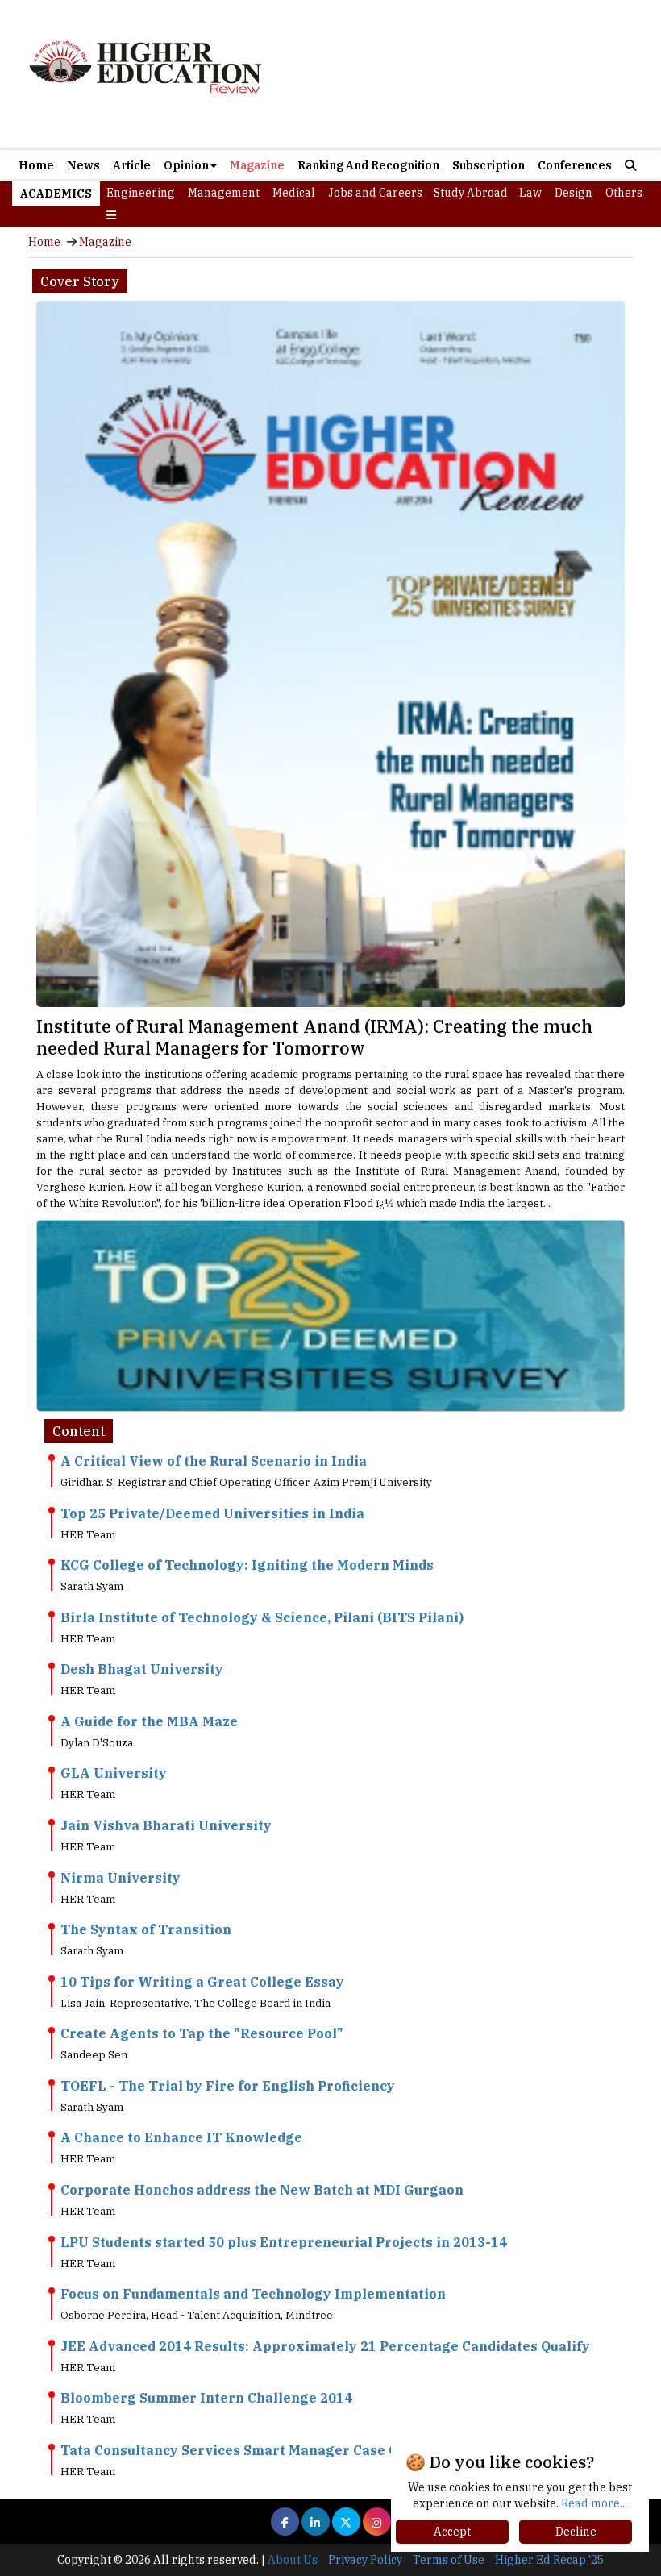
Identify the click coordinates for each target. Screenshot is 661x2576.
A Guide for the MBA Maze (149, 1721)
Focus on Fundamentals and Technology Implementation (253, 2294)
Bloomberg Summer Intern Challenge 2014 (206, 2398)
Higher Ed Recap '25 (549, 2560)
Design (574, 193)
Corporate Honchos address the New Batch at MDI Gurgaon (262, 2190)
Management (224, 193)
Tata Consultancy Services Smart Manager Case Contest (251, 2450)
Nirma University (121, 1878)
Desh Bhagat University (142, 1669)
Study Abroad (471, 193)
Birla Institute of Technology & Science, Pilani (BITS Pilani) (262, 1617)
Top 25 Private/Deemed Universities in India (212, 1513)
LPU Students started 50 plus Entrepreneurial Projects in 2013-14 (284, 2242)
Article (132, 165)
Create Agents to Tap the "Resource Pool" (202, 2033)
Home (36, 165)
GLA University (114, 1773)
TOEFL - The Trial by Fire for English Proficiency (228, 2086)
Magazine (257, 165)
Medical (294, 193)
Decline (576, 2532)
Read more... (594, 2503)
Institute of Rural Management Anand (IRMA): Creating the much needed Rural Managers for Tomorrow (314, 1037)
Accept (452, 2532)
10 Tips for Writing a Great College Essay (202, 1982)
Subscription (488, 165)
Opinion (186, 165)
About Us (293, 2560)
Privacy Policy (365, 2560)
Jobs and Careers (375, 193)
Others (624, 193)
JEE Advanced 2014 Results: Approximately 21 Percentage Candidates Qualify (325, 2346)
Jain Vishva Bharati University (166, 1825)
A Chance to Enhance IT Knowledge (181, 2137)
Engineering (141, 193)
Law (530, 193)
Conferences (575, 165)
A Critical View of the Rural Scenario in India (214, 1461)
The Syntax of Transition (146, 1929)
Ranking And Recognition (368, 165)
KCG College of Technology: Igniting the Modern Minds (247, 1565)
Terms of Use (449, 2560)
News (83, 165)
